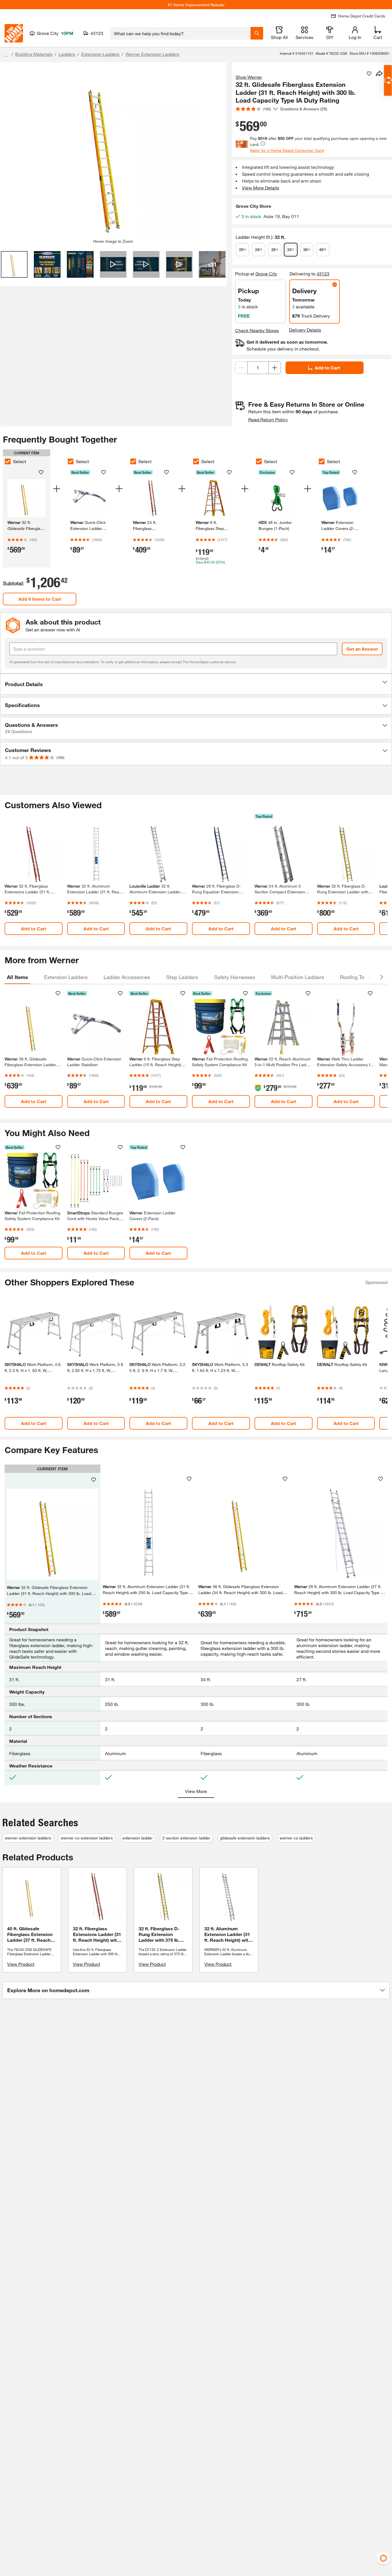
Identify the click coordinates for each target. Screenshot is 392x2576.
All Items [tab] (18, 977)
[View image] (14, 264)
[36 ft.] (307, 250)
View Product (21, 1964)
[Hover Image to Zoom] (113, 153)
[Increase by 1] (275, 368)
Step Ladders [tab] (182, 977)
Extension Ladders (100, 54)
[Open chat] (388, 80)
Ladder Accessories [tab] (127, 977)
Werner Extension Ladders (152, 54)
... (6, 55)
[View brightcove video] (113, 264)
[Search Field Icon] (257, 33)
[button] (196, 684)
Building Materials (34, 54)
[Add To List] (369, 74)
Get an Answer (362, 649)
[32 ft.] (291, 250)
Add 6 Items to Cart (40, 599)
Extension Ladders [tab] (66, 977)
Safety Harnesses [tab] (235, 977)
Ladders (67, 54)
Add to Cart (327, 368)
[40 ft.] (323, 250)
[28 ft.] (275, 250)
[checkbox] (8, 461)
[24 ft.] (259, 250)
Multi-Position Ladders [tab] (298, 977)
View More (196, 1791)
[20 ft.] (242, 250)
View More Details (261, 188)
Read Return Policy (268, 419)
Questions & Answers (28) (304, 109)
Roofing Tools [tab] (355, 977)
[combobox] (180, 33)
